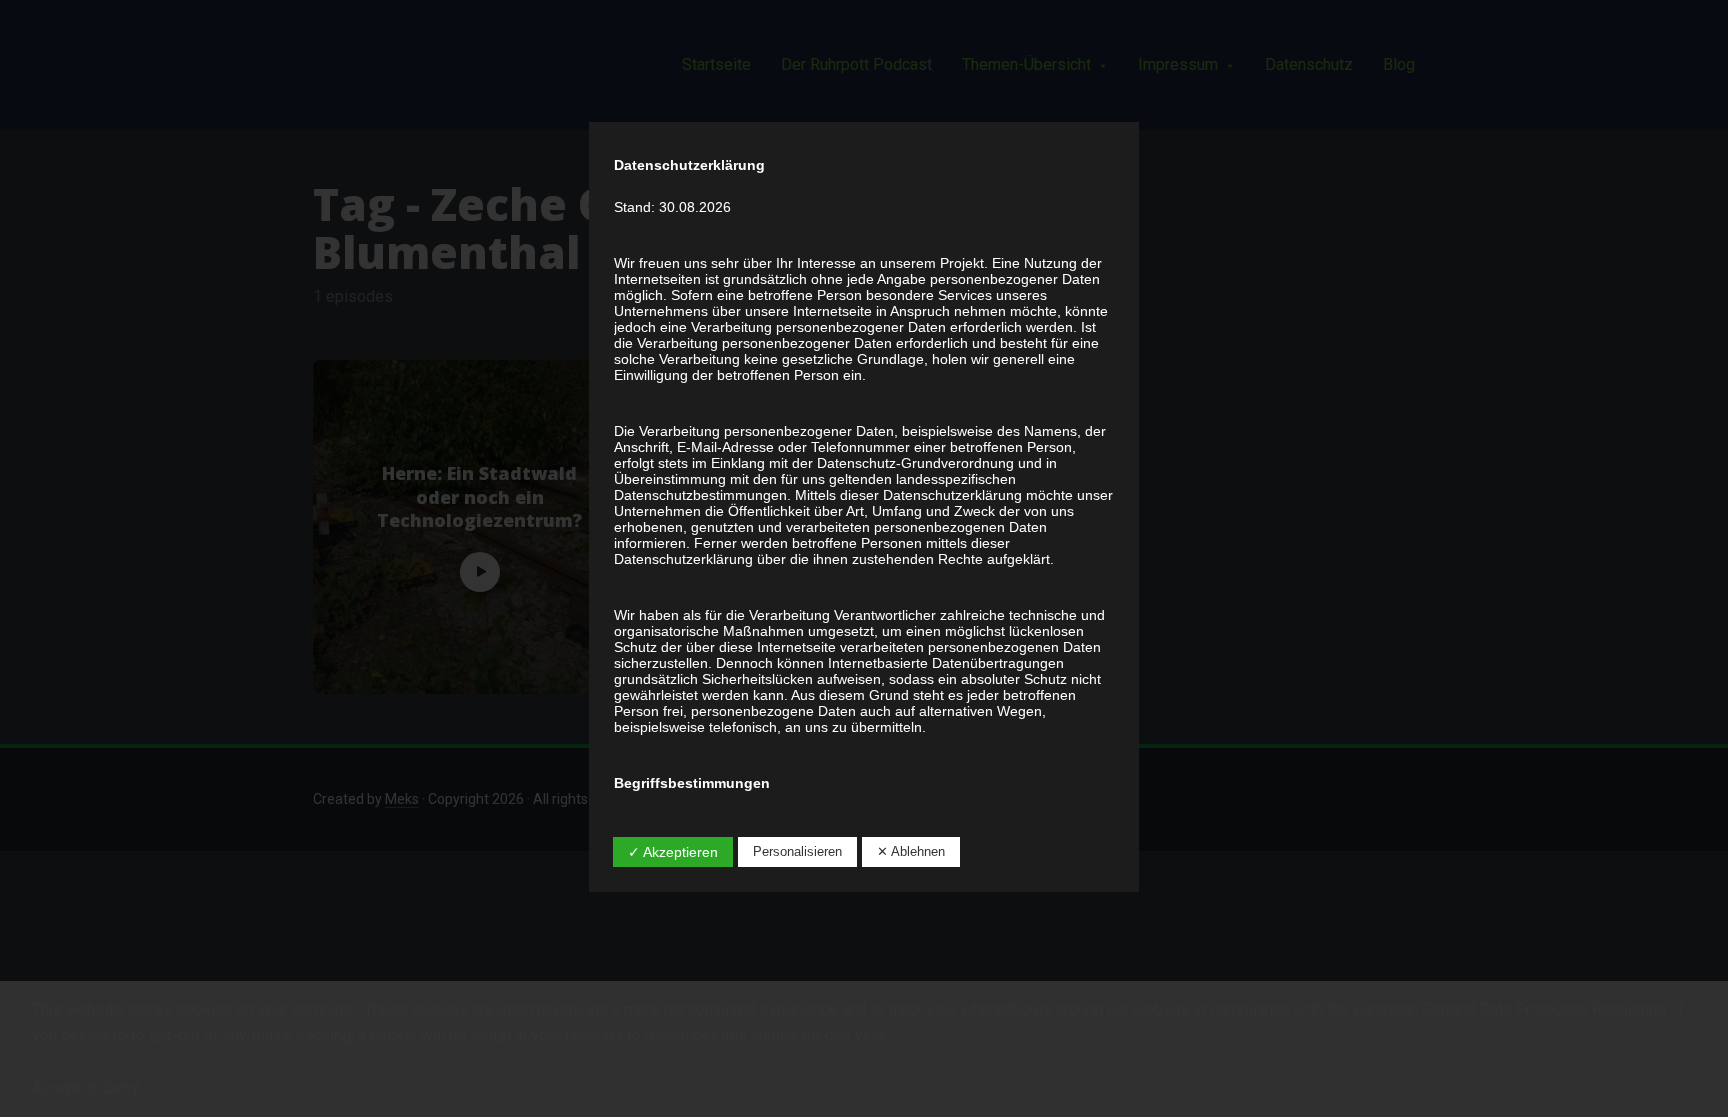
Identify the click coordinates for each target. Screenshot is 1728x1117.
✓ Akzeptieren (673, 852)
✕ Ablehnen (911, 851)
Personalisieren (797, 851)
